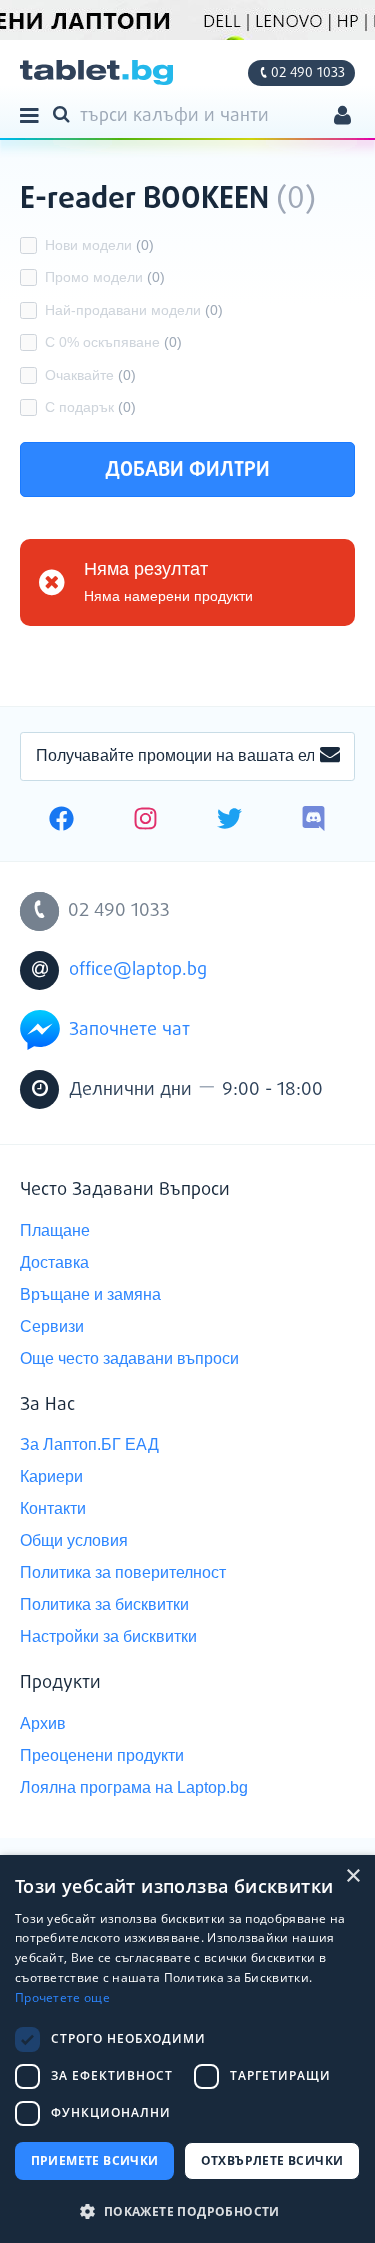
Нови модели (99, 245)
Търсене (65, 113)
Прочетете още (62, 1997)
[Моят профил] (342, 117)
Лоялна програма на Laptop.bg (134, 1787)
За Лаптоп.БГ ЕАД (89, 1444)
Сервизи (52, 1326)
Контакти (53, 1508)
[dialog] (187, 2049)
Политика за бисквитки (104, 1604)
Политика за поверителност (123, 1572)
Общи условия (74, 1540)
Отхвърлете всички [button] (272, 2160)
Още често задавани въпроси (129, 1358)
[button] (187, 2210)
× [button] (352, 1876)
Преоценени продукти (102, 1755)
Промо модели (105, 277)
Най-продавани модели (134, 310)
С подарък (90, 407)
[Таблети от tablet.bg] (96, 72)
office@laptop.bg (138, 970)
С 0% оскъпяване (113, 342)
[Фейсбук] (61, 821)
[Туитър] (229, 821)
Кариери (51, 1476)
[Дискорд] (313, 821)
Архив (43, 1723)
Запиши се (330, 756)
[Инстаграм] (145, 821)
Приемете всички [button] (95, 2160)
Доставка (54, 1262)
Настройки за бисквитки (108, 1636)
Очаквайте (90, 375)
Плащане (55, 1230)
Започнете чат (129, 1030)
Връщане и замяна (90, 1294)
